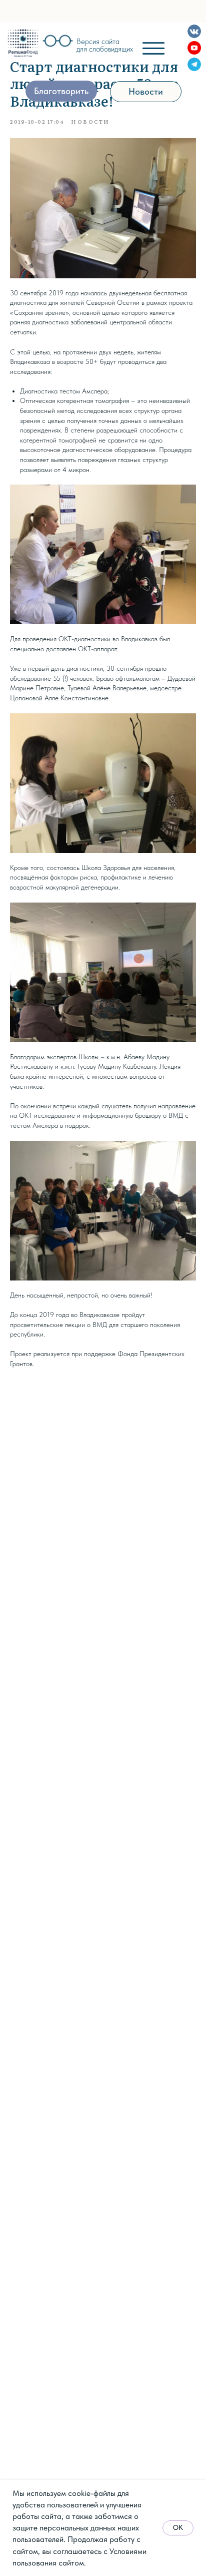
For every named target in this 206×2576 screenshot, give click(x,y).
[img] (23, 43)
